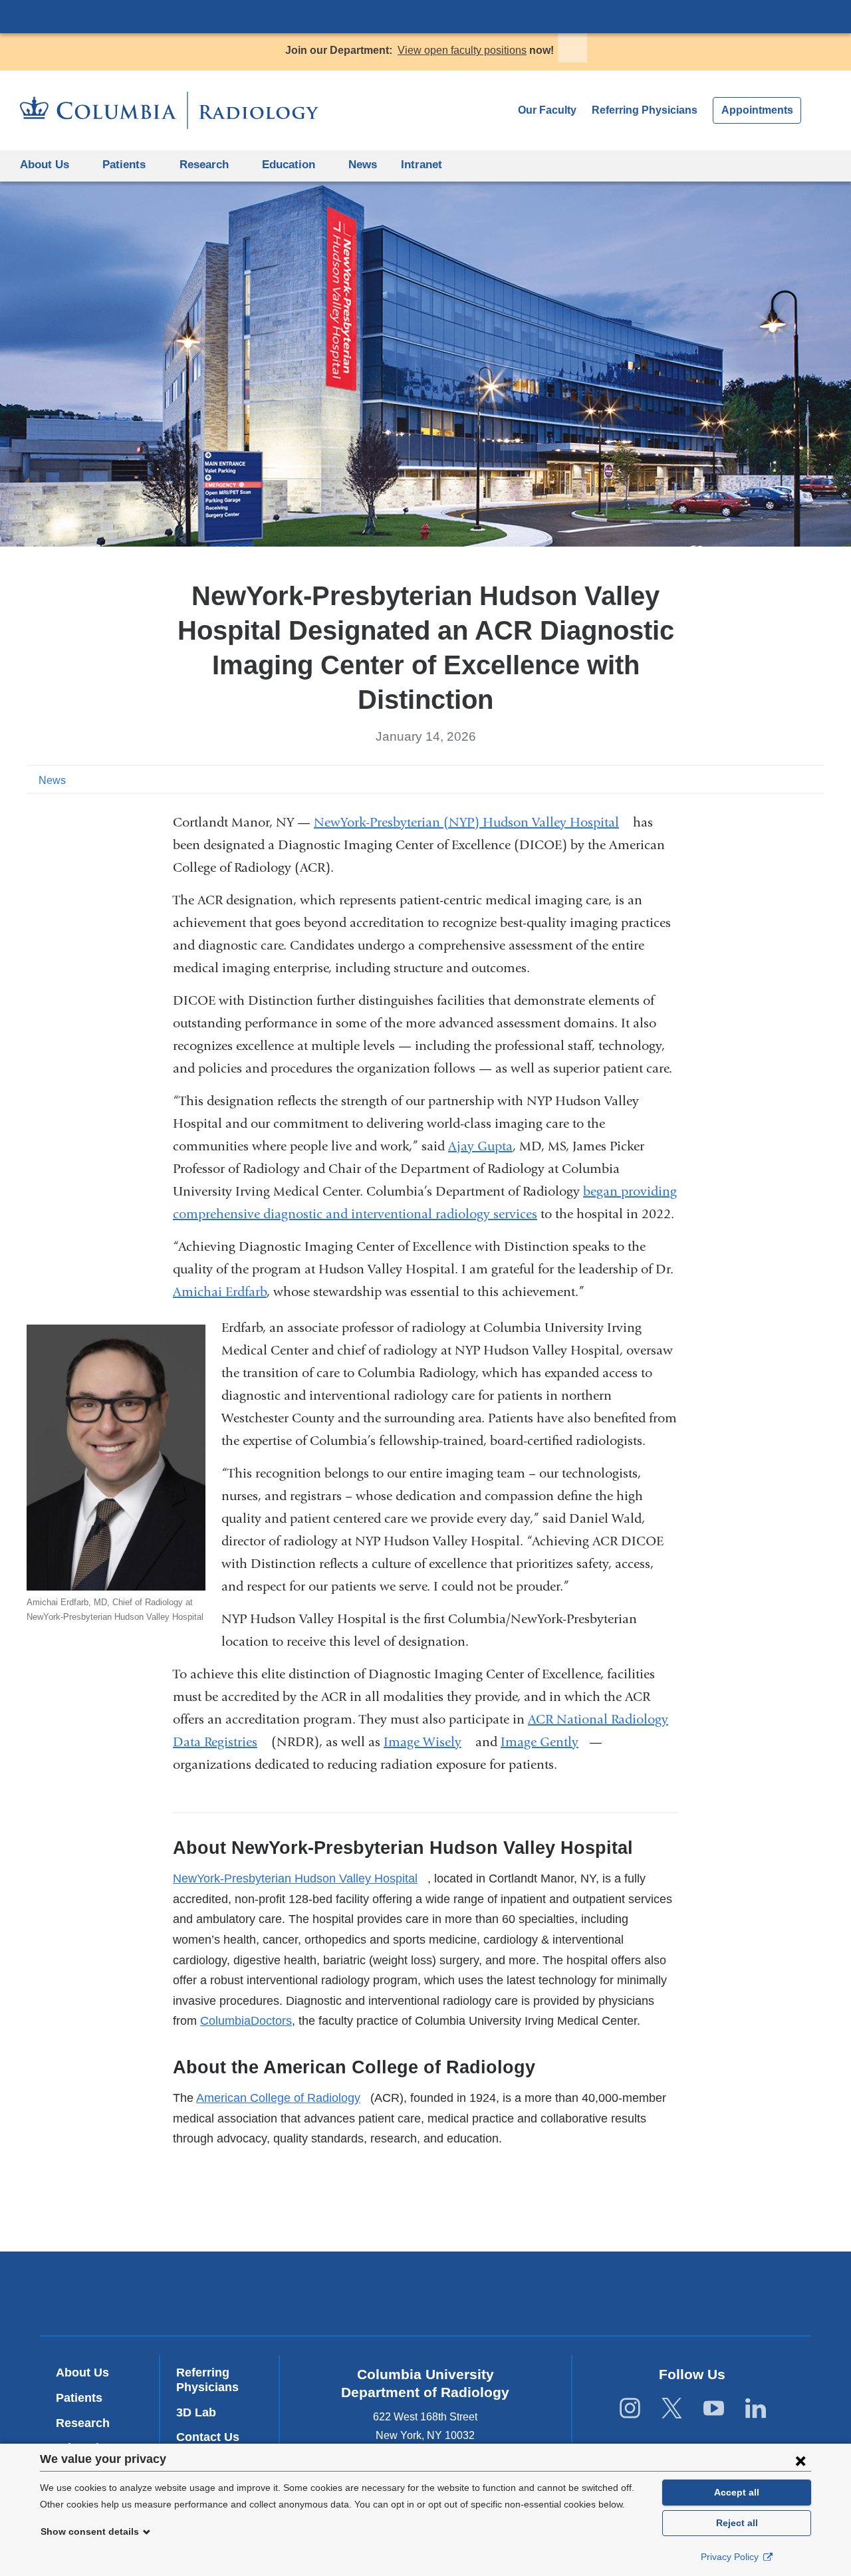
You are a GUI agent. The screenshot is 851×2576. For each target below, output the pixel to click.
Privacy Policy (731, 2557)
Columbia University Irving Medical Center (425, 16)
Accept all (737, 2492)
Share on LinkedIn (794, 779)
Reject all (737, 2523)
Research (83, 2423)
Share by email (815, 779)
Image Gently (545, 1742)
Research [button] (204, 165)
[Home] (169, 110)
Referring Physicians (645, 110)
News (363, 165)
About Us (82, 2373)
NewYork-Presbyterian (426, 2297)
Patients (124, 165)
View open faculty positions (462, 50)
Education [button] (289, 165)
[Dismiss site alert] (572, 48)
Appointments (757, 110)
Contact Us (208, 2437)
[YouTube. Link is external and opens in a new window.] (714, 2409)
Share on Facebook (751, 779)
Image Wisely (428, 1742)
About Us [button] (45, 165)
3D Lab (196, 2412)
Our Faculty (547, 110)
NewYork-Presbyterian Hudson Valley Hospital (300, 1878)
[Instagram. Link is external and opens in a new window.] (630, 2409)
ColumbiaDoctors (246, 2021)
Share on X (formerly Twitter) (773, 779)
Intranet (426, 170)
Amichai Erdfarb (220, 1292)
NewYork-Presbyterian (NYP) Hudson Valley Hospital (472, 822)
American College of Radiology (283, 2098)
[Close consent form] (800, 2460)
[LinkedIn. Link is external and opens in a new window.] (756, 2409)
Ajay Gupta (480, 1146)
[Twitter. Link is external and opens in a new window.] (672, 2409)
